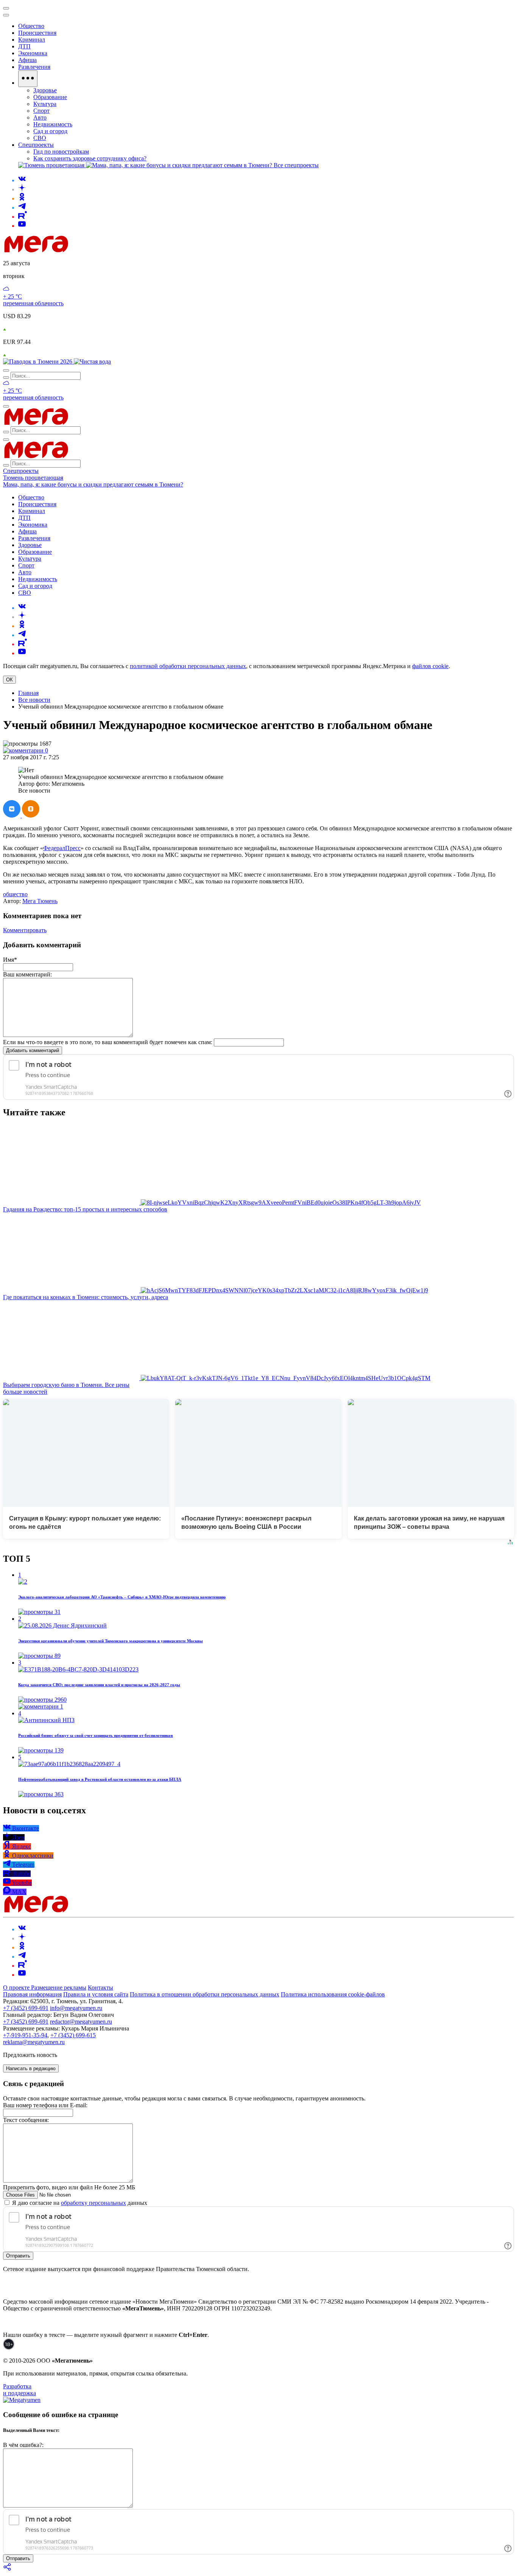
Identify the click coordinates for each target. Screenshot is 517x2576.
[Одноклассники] (22, 198)
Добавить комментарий (33, 1050)
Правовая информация (32, 1994)
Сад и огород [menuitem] (50, 131)
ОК (9, 680)
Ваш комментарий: (27, 974)
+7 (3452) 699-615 (73, 2035)
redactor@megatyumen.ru (81, 2022)
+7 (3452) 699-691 (26, 2008)
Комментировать (25, 930)
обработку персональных (93, 2203)
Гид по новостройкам (61, 152)
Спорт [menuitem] (41, 111)
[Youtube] (22, 226)
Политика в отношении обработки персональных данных (205, 1994)
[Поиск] (6, 370)
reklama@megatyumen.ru (34, 2042)
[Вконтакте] (22, 180)
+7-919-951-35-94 (25, 2035)
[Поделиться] (8, 2569)
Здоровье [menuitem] (45, 90)
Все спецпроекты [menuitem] (296, 165)
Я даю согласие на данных (79, 2203)
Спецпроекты (21, 471)
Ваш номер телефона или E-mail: (45, 2105)
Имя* (10, 960)
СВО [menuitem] (40, 138)
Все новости (34, 700)
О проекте (17, 1988)
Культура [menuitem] (45, 104)
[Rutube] (23, 217)
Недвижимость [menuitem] (53, 124)
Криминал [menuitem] (32, 40)
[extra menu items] (28, 79)
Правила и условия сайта (96, 1994)
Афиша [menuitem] (27, 60)
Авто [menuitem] (40, 117)
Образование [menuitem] (50, 97)
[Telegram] (22, 208)
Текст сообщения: (26, 2120)
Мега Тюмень (40, 901)
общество (15, 894)
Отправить (18, 2256)
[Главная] (90, 250)
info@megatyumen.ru (76, 2008)
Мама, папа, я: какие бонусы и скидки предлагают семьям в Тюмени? (93, 484)
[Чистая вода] (92, 361)
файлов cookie (430, 666)
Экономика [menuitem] (33, 53)
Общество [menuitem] (31, 26)
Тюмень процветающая (33, 478)
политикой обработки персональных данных (188, 666)
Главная (28, 693)
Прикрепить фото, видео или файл (69, 2187)
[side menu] (6, 15)
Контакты (100, 1988)
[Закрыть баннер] (6, 8)
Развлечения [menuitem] (34, 67)
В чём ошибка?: (23, 2445)
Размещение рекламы (59, 1988)
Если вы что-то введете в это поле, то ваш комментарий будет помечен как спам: (108, 1042)
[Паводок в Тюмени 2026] (38, 361)
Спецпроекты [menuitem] (36, 145)
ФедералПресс (62, 848)
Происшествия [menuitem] (37, 33)
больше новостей (25, 1392)
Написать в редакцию (31, 2068)
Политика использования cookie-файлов (333, 1994)
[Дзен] (22, 189)
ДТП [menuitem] (24, 46)
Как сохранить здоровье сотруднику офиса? (90, 158)
